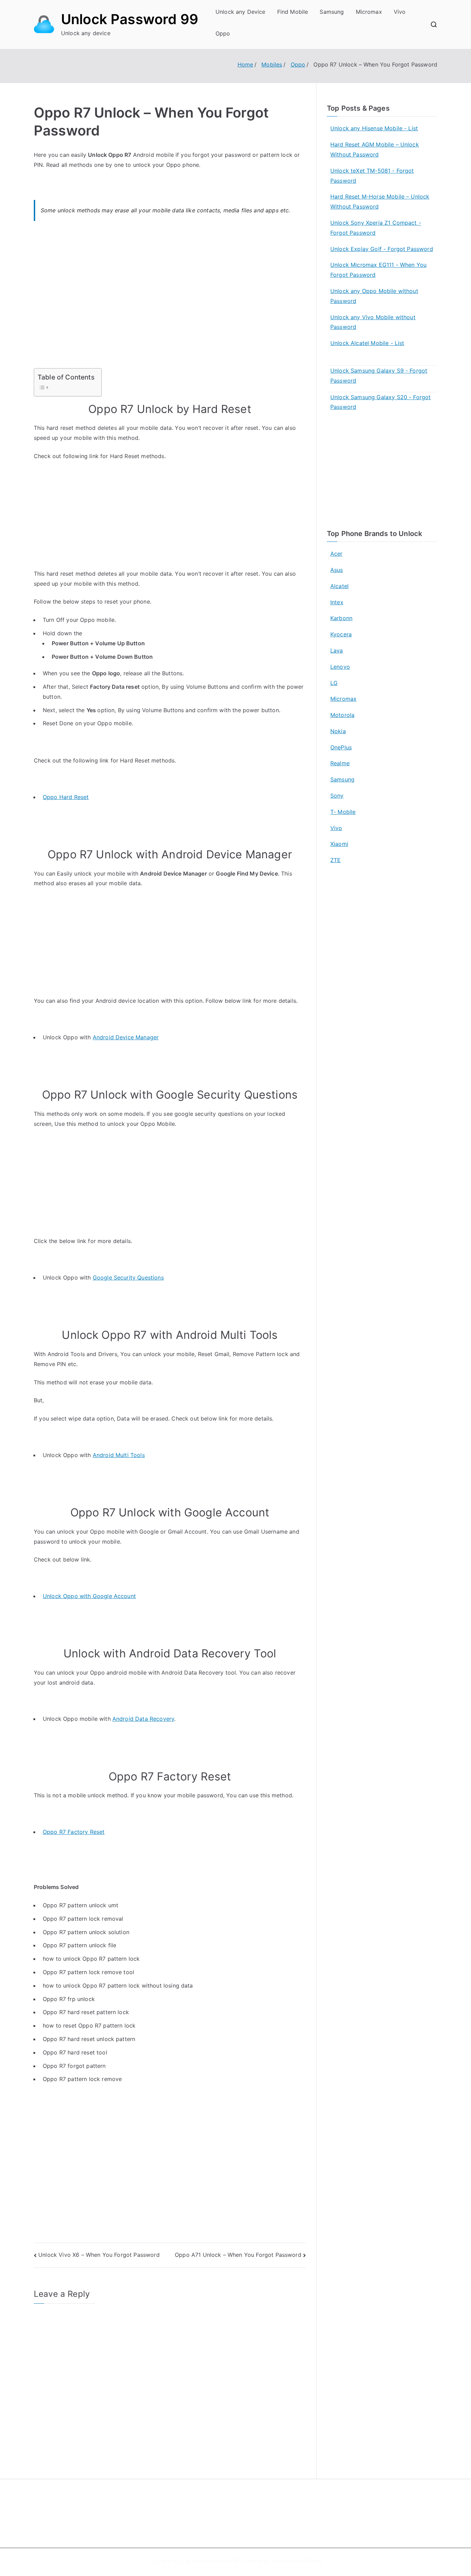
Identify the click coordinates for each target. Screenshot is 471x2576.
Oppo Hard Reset (66, 797)
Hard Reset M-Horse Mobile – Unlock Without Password (380, 201)
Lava (337, 650)
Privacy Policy (261, 2519)
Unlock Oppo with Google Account (89, 1596)
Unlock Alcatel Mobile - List (367, 343)
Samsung (332, 12)
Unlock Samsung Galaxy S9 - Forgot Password (379, 376)
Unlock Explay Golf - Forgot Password (382, 249)
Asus (337, 570)
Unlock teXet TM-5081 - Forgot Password (372, 176)
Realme (340, 763)
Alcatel (339, 586)
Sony (337, 796)
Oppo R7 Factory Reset (74, 1832)
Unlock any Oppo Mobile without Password (374, 296)
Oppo (223, 33)
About (251, 2504)
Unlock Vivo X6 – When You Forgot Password (99, 2255)
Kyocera (341, 634)
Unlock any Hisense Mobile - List (374, 128)
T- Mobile (343, 812)
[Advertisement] (170, 299)
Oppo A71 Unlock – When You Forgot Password (238, 2255)
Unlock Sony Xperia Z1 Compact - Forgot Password (376, 228)
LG (334, 683)
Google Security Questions (128, 1277)
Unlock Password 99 (130, 19)
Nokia (338, 731)
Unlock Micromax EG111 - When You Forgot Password (378, 270)
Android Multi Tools (119, 1455)
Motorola (342, 715)
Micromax (369, 12)
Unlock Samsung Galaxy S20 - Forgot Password (380, 402)
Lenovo (340, 667)
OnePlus (341, 747)
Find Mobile (293, 12)
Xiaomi (339, 844)
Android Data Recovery (143, 1719)
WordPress (309, 2561)
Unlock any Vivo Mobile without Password (373, 322)
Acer (337, 554)
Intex (337, 602)
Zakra (278, 2561)
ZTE (335, 860)
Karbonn (341, 618)
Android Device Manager (126, 1037)
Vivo (400, 12)
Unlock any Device (240, 12)
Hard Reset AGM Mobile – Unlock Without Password (375, 149)
